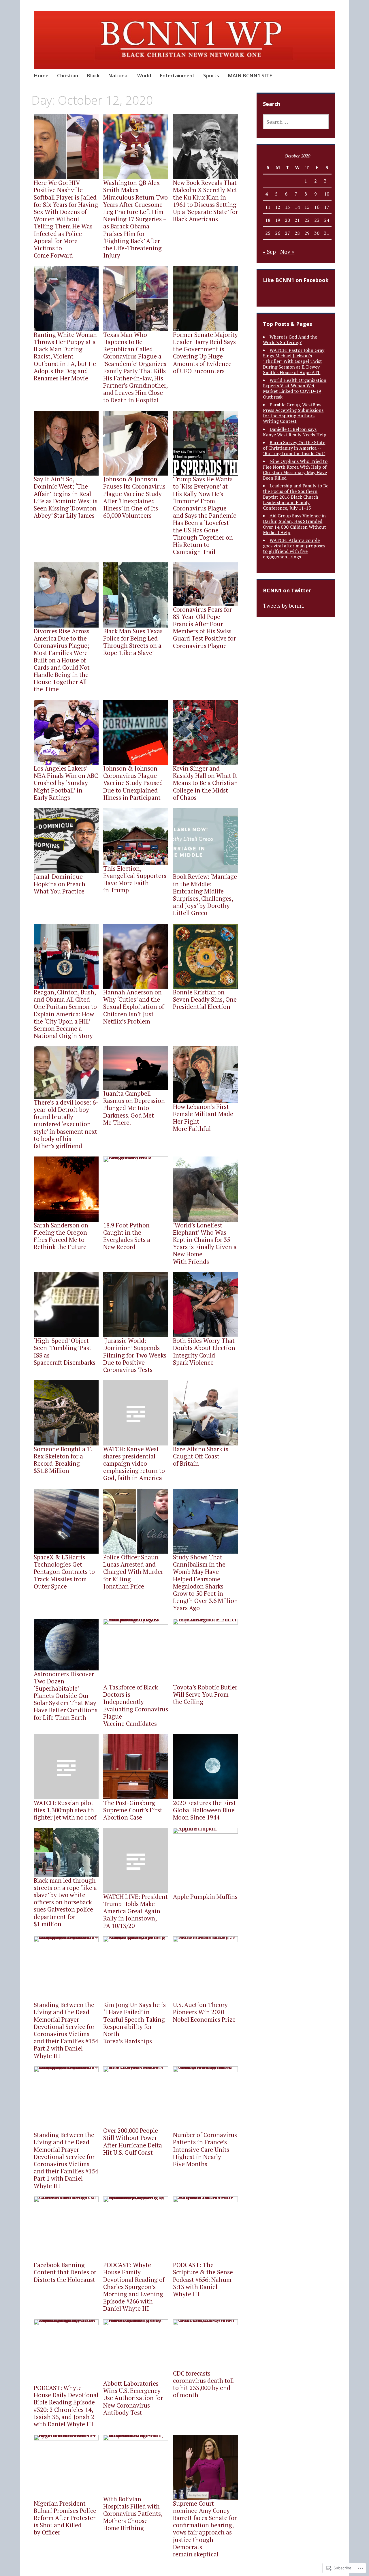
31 (327, 233)
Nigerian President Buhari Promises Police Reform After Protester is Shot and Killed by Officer (65, 2518)
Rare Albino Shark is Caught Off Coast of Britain (201, 1456)
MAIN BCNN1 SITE (250, 75)
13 (287, 207)
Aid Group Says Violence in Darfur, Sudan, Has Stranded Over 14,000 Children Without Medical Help (294, 524)
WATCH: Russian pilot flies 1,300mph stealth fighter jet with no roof (65, 1810)
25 (268, 233)
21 (297, 220)
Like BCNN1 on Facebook (296, 280)
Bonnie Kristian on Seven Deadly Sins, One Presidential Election (205, 999)
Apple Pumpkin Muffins (205, 1897)
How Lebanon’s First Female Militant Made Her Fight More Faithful (203, 1118)
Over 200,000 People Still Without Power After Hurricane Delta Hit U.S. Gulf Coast (133, 2141)
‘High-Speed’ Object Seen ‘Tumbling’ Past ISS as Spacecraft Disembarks (65, 1351)
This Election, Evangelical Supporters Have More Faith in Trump (135, 879)
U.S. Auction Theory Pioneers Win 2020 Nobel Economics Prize (204, 2012)
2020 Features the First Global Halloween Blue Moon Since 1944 (204, 1810)
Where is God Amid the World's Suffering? (290, 340)
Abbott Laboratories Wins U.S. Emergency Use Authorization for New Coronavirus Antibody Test (133, 2398)
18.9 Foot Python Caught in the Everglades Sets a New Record (127, 1236)
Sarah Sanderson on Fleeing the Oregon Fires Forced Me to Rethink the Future (61, 1236)
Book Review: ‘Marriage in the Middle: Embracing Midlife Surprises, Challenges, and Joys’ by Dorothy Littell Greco (205, 895)
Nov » (287, 252)
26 (278, 233)
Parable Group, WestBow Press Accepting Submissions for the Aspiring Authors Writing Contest (293, 413)
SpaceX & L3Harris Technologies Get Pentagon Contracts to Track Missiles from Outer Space (64, 1572)
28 (297, 233)
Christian (68, 75)
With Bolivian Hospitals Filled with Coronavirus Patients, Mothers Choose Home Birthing (133, 2514)
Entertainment (177, 75)
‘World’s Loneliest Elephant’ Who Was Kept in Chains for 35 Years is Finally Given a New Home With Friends (205, 1243)
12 (278, 207)
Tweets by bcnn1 (284, 605)
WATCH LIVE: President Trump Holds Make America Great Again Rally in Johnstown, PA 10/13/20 (135, 1911)
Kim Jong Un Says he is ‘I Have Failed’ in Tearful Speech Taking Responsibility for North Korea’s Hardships (134, 2023)
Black (93, 75)
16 (317, 207)
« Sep (269, 252)
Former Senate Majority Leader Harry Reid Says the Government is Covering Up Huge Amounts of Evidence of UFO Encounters (205, 353)
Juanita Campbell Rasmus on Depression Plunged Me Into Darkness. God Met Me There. (134, 1108)
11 (268, 207)
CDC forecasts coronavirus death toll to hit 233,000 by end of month (203, 2384)
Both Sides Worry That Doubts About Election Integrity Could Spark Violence (204, 1351)
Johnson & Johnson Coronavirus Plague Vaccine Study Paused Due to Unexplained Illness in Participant (133, 783)
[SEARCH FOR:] (296, 122)
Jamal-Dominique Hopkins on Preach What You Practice (60, 884)
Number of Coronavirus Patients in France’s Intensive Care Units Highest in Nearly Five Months (205, 2149)
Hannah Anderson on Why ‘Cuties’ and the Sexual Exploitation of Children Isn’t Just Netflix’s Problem (134, 1007)
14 (297, 207)
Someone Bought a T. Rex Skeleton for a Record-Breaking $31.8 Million (63, 1460)
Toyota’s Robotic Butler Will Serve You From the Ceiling (205, 1694)
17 (327, 207)
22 (307, 220)
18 (268, 220)
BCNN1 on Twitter (287, 590)
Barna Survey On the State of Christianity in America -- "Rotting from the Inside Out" (294, 448)
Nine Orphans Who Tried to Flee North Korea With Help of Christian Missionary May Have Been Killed (295, 470)
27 (287, 233)
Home (41, 75)
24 (327, 220)
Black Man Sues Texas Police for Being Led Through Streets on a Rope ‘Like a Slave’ (133, 642)
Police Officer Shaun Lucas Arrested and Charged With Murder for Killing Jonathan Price (133, 1572)
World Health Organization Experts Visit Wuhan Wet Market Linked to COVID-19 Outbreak (295, 388)
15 (307, 207)
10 (327, 194)
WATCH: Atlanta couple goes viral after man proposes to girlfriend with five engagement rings (294, 549)
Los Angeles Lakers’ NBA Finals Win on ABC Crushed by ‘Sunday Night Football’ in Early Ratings (66, 783)
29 (307, 233)
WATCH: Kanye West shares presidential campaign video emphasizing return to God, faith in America (134, 1463)
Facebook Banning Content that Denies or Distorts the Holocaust (65, 2272)
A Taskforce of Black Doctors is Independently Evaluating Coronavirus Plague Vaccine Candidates (136, 1705)
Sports (211, 75)
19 (278, 220)
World (144, 75)
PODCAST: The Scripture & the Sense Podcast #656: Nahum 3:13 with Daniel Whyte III (203, 2279)
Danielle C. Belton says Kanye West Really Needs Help (295, 432)
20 (287, 220)
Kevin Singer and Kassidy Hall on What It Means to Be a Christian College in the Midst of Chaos (205, 783)
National (118, 75)
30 (317, 233)
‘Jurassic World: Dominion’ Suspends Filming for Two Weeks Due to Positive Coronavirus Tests (135, 1355)
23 (317, 220)
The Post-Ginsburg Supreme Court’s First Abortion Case (133, 1810)
